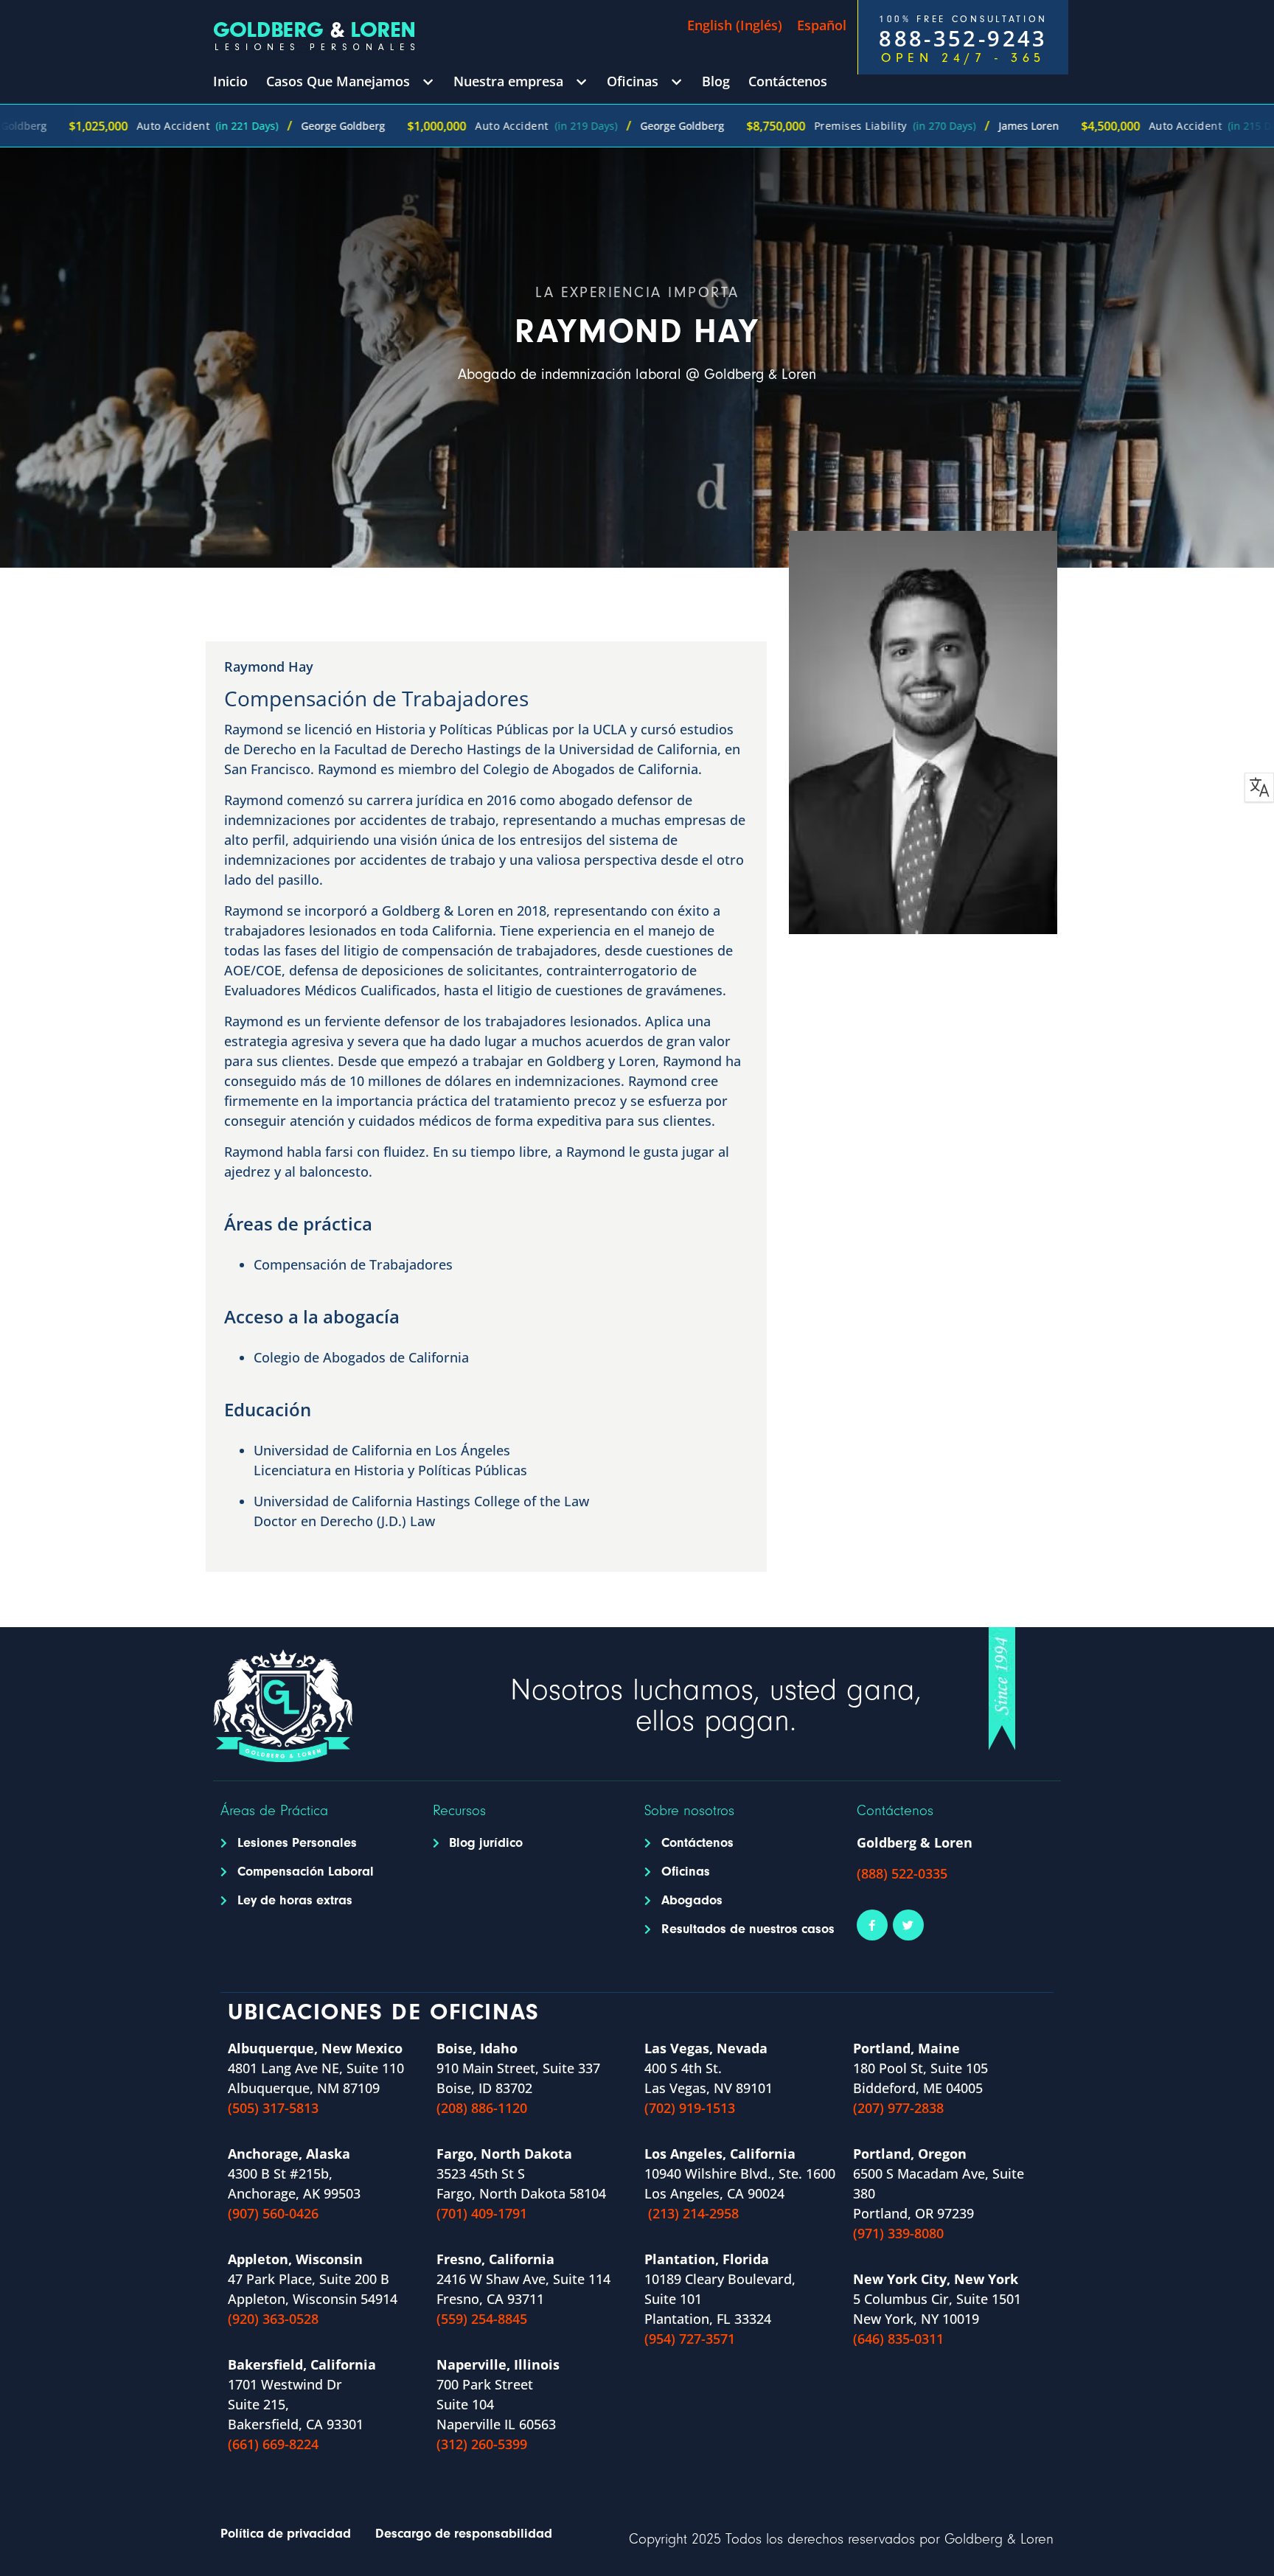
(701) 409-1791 (482, 2213)
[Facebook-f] (872, 1925)
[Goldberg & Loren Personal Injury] (314, 36)
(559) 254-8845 (482, 2319)
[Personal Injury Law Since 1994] (1002, 1689)
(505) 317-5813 (273, 2108)
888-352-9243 (963, 38)
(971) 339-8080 (898, 2233)
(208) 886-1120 (482, 2108)
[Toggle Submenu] (428, 81)
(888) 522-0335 (902, 1873)
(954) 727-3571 (690, 2339)
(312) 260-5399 (482, 2444)
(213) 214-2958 (693, 2213)
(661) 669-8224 (273, 2444)
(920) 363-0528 (273, 2319)
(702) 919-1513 (690, 2108)
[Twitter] (908, 1925)
